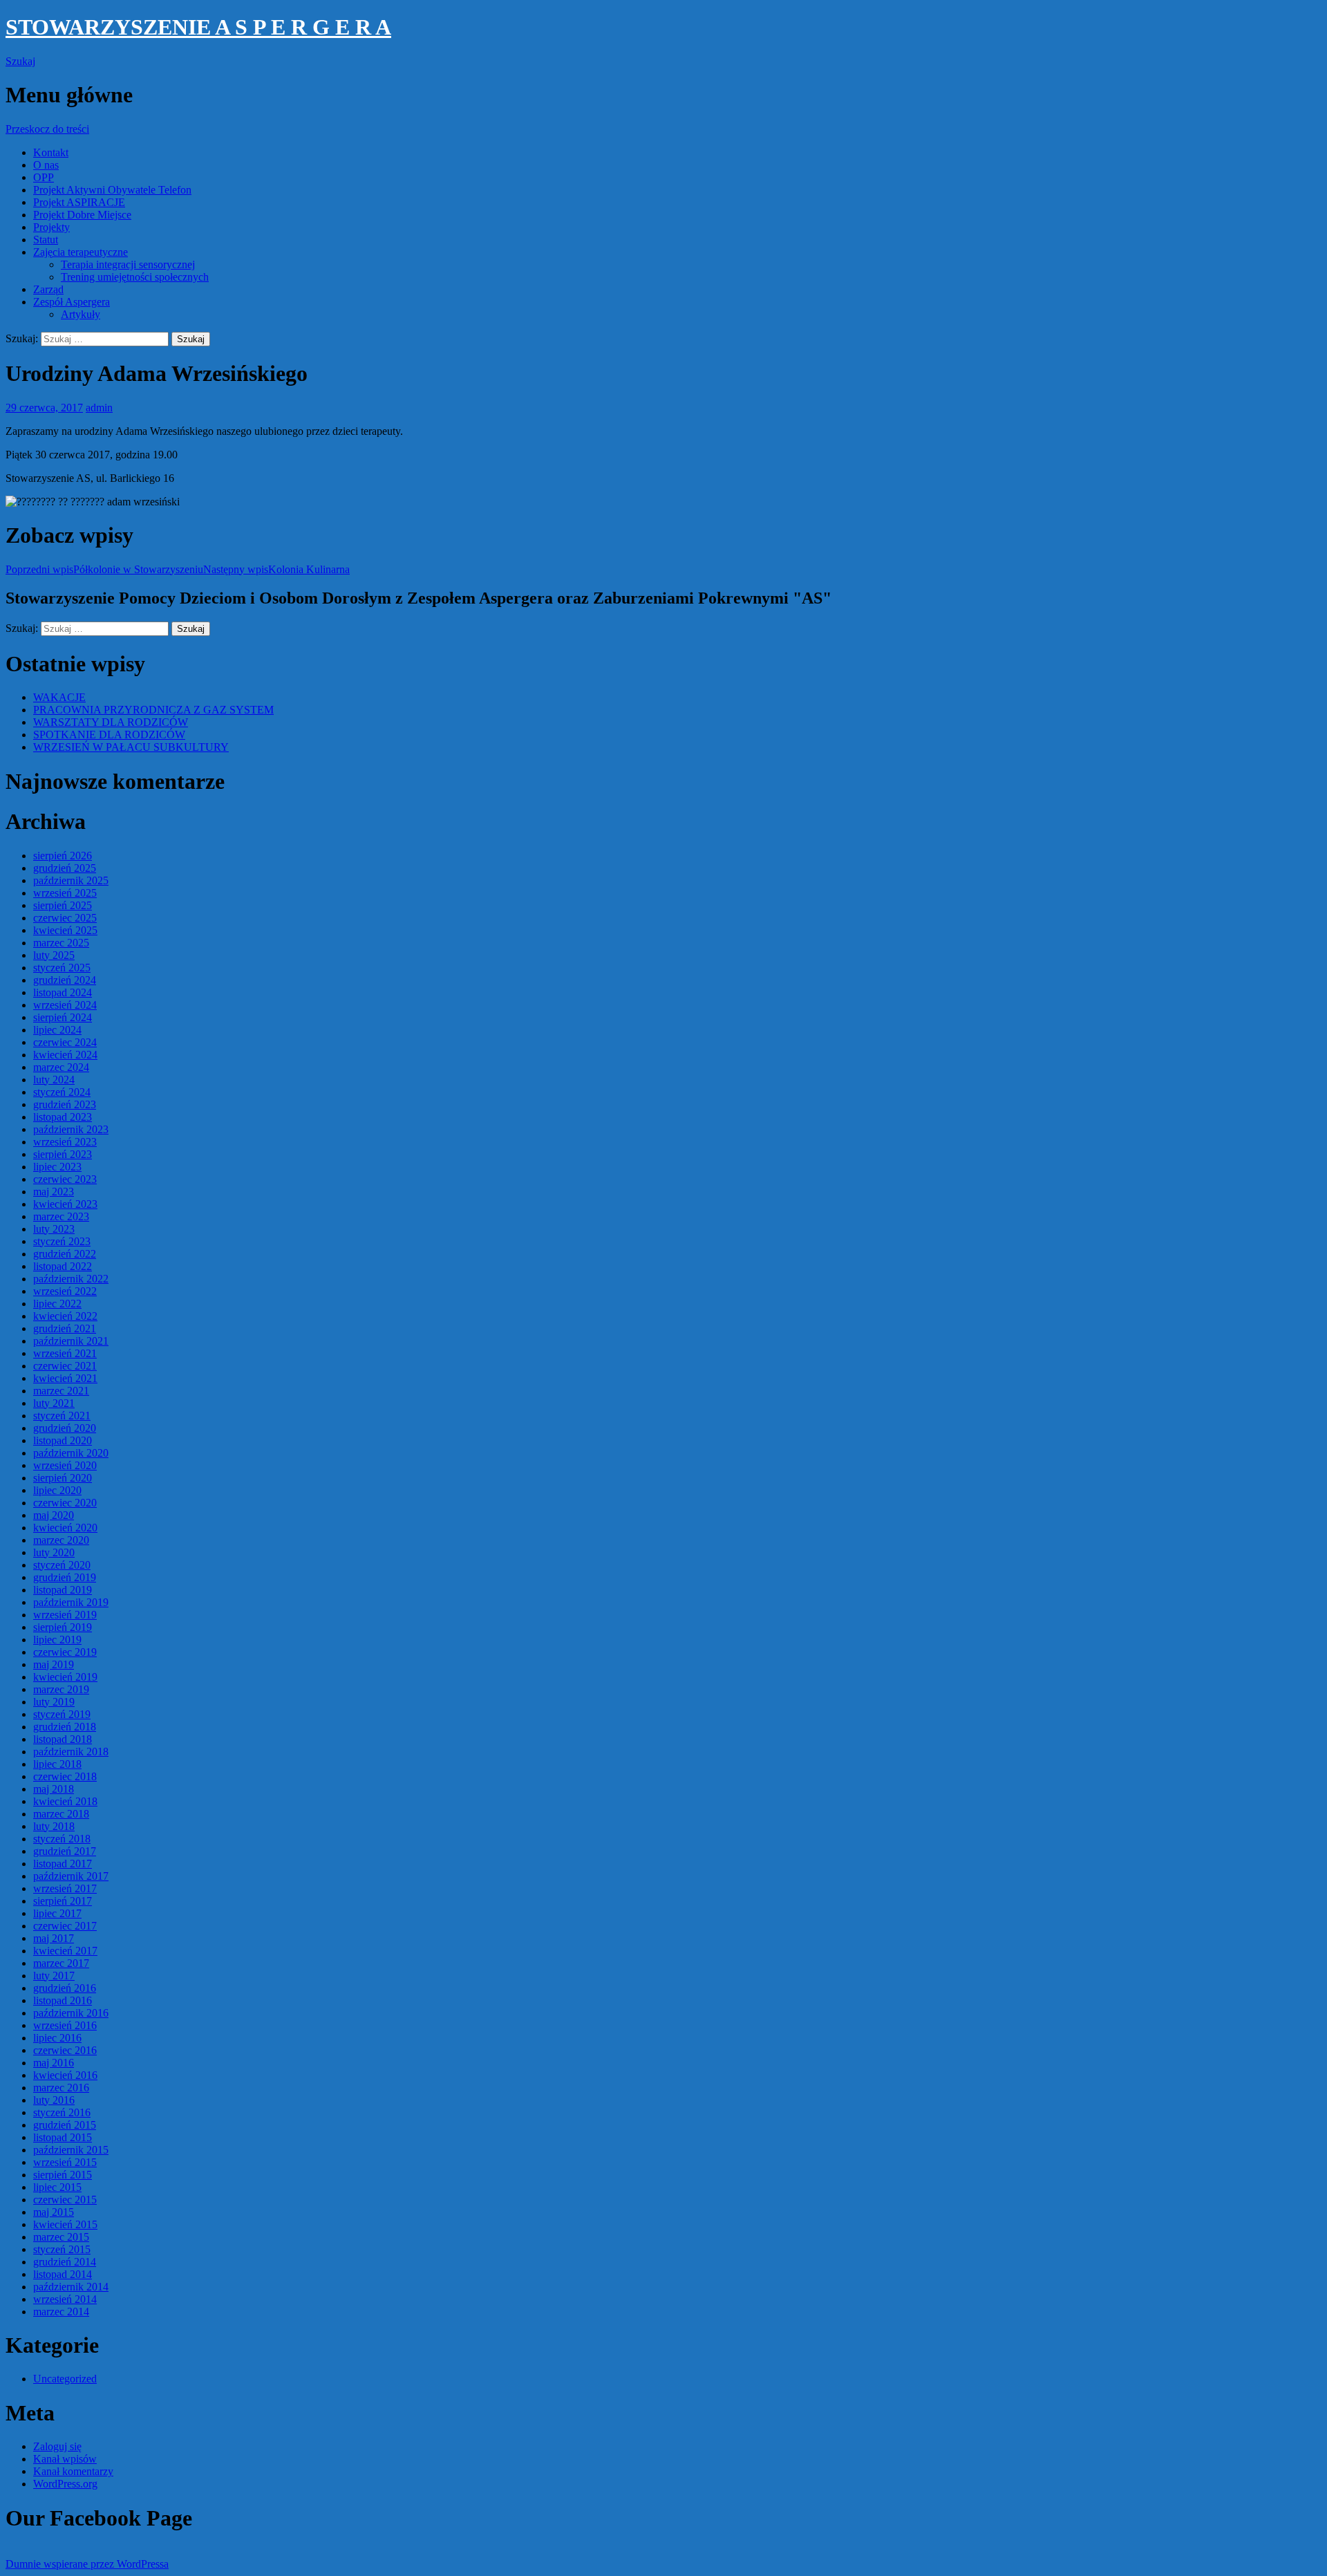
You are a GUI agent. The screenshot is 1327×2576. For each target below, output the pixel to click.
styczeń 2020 (62, 1565)
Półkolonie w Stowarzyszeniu (104, 569)
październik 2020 (71, 1453)
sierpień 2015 (63, 2175)
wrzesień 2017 (65, 1888)
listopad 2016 (63, 2000)
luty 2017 (54, 1976)
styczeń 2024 (62, 1092)
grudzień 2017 (65, 1851)
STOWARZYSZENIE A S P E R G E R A (198, 27)
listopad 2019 (63, 1590)
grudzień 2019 (65, 1577)
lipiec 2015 (57, 2187)
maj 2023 (54, 1192)
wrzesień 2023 (65, 1142)
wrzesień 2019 (65, 1615)
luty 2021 (54, 1403)
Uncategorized (65, 2379)
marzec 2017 (61, 1963)
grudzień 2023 (65, 1104)
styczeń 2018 (62, 1839)
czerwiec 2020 (65, 1503)
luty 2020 (54, 1552)
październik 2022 (71, 1279)
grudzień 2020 (65, 1428)
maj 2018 (54, 1789)
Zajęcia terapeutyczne (81, 252)
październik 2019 (71, 1602)
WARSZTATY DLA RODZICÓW (111, 722)
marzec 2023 (61, 1216)
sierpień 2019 (63, 1627)
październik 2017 (71, 1876)
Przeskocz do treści (47, 129)
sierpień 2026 (63, 856)
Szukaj (20, 61)
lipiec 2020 (57, 1490)
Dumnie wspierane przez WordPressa (87, 2564)
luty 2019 (54, 1702)
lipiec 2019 (57, 1640)
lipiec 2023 (57, 1167)
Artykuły (81, 314)
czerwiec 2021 (65, 1366)
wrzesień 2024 (65, 1005)
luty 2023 (54, 1229)
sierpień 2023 (63, 1154)
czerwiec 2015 (65, 2200)
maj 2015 (54, 2212)
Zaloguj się (57, 2446)
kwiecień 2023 (65, 1204)
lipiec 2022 (57, 1304)
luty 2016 (54, 2100)
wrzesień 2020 (65, 1465)
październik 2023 (71, 1129)
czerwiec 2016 (65, 2050)
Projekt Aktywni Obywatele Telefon (112, 190)
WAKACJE (59, 697)
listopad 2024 (63, 992)
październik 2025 (71, 880)
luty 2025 (54, 955)
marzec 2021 (61, 1391)
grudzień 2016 (65, 1988)
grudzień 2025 (65, 868)
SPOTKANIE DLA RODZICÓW (109, 735)
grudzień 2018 (65, 1727)
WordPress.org (65, 2484)
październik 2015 (71, 2150)
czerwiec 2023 (65, 1179)
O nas (46, 165)
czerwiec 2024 (65, 1042)
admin (99, 408)
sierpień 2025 (63, 905)
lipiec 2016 (57, 2038)
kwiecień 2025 (65, 930)
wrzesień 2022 (65, 1291)
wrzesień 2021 (65, 1353)
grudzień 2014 (65, 2262)
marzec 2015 (61, 2237)
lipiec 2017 (57, 1913)
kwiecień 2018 (65, 1801)
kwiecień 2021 (65, 1378)
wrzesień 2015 (65, 2162)
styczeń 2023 (62, 1241)
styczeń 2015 (62, 2249)
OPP (44, 177)
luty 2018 (54, 1826)
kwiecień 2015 (65, 2224)
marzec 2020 (61, 1540)
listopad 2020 (63, 1440)
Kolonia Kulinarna (276, 569)
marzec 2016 (61, 2088)
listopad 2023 (63, 1117)
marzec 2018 (61, 1814)
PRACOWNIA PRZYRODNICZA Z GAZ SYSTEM (153, 710)
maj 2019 (54, 1664)
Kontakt (51, 152)
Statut (46, 240)
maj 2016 (54, 2063)
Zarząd (48, 289)
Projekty (51, 227)
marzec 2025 (61, 943)
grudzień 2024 (65, 980)
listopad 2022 (63, 1266)
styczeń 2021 (62, 1416)
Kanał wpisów (65, 2459)
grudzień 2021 (65, 1328)
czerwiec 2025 (65, 918)
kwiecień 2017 (65, 1951)
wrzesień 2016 (65, 2025)
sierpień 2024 (63, 1017)
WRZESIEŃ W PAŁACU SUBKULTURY (131, 747)
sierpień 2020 (63, 1478)
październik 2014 (71, 2287)
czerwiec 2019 (65, 1652)
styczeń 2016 (62, 2112)
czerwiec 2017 (65, 1926)
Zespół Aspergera (72, 302)
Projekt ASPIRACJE (79, 202)
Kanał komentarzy (73, 2471)
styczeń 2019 (62, 1714)
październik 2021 (71, 1341)
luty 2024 (54, 1080)
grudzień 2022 (65, 1254)
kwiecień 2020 (65, 1528)
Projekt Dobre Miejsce (82, 215)
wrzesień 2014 (65, 2299)
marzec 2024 (61, 1067)
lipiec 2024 (57, 1030)
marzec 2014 (61, 2312)
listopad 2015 (63, 2137)
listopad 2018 (63, 1739)
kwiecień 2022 (65, 1316)
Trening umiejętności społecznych (135, 277)
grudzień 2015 (65, 2125)
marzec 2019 (61, 1689)
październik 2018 (71, 1752)
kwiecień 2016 (65, 2075)
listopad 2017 (63, 1864)
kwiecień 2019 (65, 1677)
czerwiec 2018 (65, 1776)
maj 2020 (54, 1515)
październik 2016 (71, 2013)
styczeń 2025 (62, 968)
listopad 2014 (63, 2274)
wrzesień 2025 (65, 893)
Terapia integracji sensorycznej (128, 264)
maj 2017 (54, 1938)
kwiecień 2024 (65, 1055)
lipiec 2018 (57, 1764)
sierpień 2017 (63, 1901)
